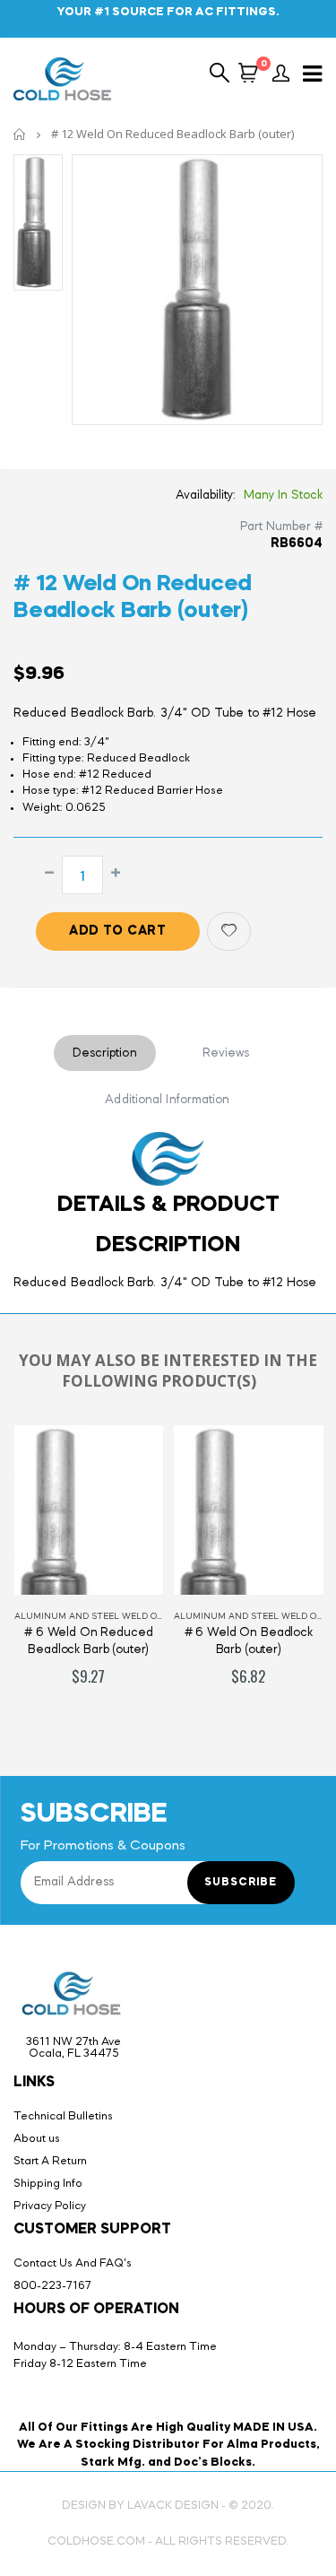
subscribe (241, 1883)
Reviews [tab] (226, 1053)
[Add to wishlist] (229, 931)
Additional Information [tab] (167, 1100)
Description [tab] (105, 1053)
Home (20, 134)
